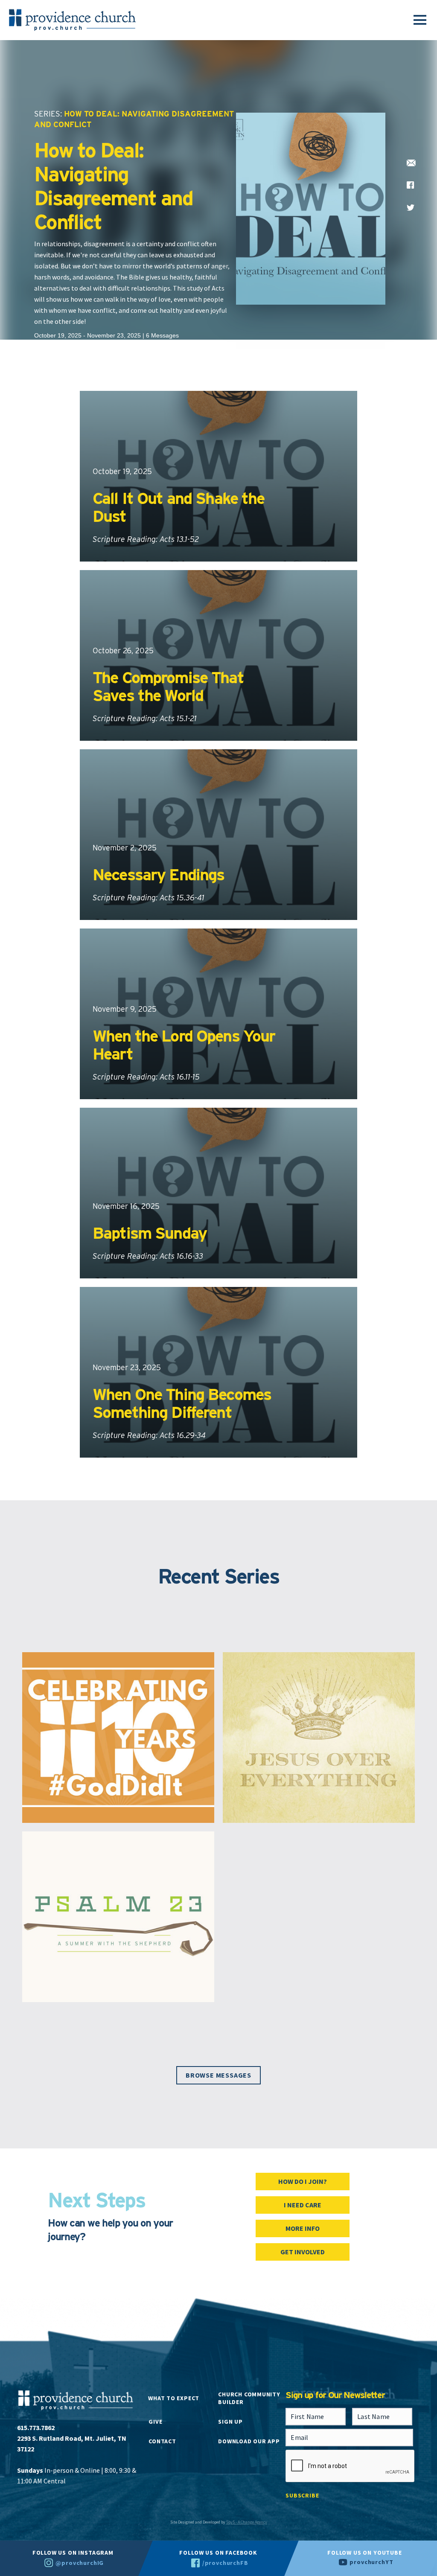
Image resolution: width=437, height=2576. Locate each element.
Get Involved (303, 2252)
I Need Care (303, 2205)
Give (155, 2422)
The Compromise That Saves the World (168, 686)
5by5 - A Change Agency (247, 2522)
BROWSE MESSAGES (218, 2075)
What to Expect (174, 2398)
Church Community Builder (249, 2398)
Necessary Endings (158, 875)
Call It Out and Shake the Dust (179, 507)
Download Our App (249, 2441)
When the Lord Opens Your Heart (184, 1045)
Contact (162, 2441)
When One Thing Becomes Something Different (182, 1403)
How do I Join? (303, 2181)
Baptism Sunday (150, 1233)
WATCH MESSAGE (135, 559)
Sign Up (230, 2422)
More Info (303, 2228)
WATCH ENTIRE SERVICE (226, 559)
